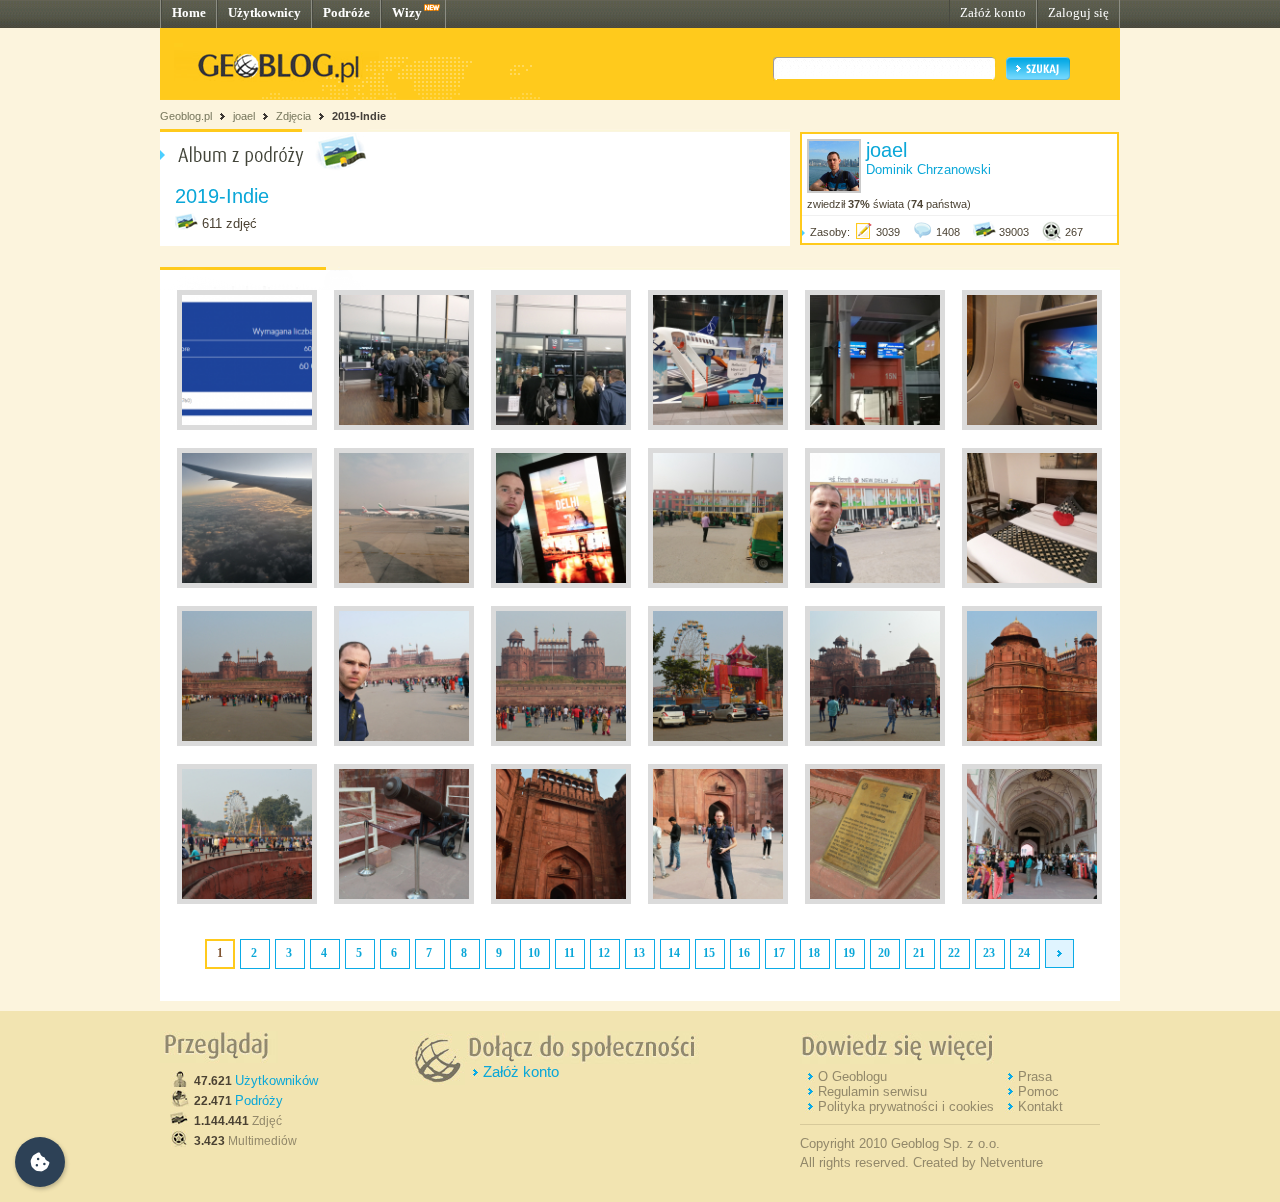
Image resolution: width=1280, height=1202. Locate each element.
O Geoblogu (852, 1076)
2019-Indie (359, 116)
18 (814, 953)
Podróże (346, 12)
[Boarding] (875, 426)
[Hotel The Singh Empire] (1032, 584)
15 (709, 953)
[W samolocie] (1032, 426)
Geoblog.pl (186, 116)
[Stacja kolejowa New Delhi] (718, 584)
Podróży (259, 1100)
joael (244, 116)
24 (1024, 953)
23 (989, 953)
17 (779, 953)
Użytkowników (276, 1080)
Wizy (407, 12)
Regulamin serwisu (872, 1091)
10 (534, 953)
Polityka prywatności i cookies (906, 1106)
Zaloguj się (1078, 12)
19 (849, 953)
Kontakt (1040, 1106)
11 (569, 953)
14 (674, 953)
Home (189, 12)
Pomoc (1038, 1091)
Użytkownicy (264, 12)
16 (744, 953)
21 (919, 953)
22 (954, 953)
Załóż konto (993, 12)
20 (884, 953)
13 (639, 953)
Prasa (1035, 1076)
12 (604, 953)
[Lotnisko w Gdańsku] (404, 426)
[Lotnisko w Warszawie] (718, 426)
